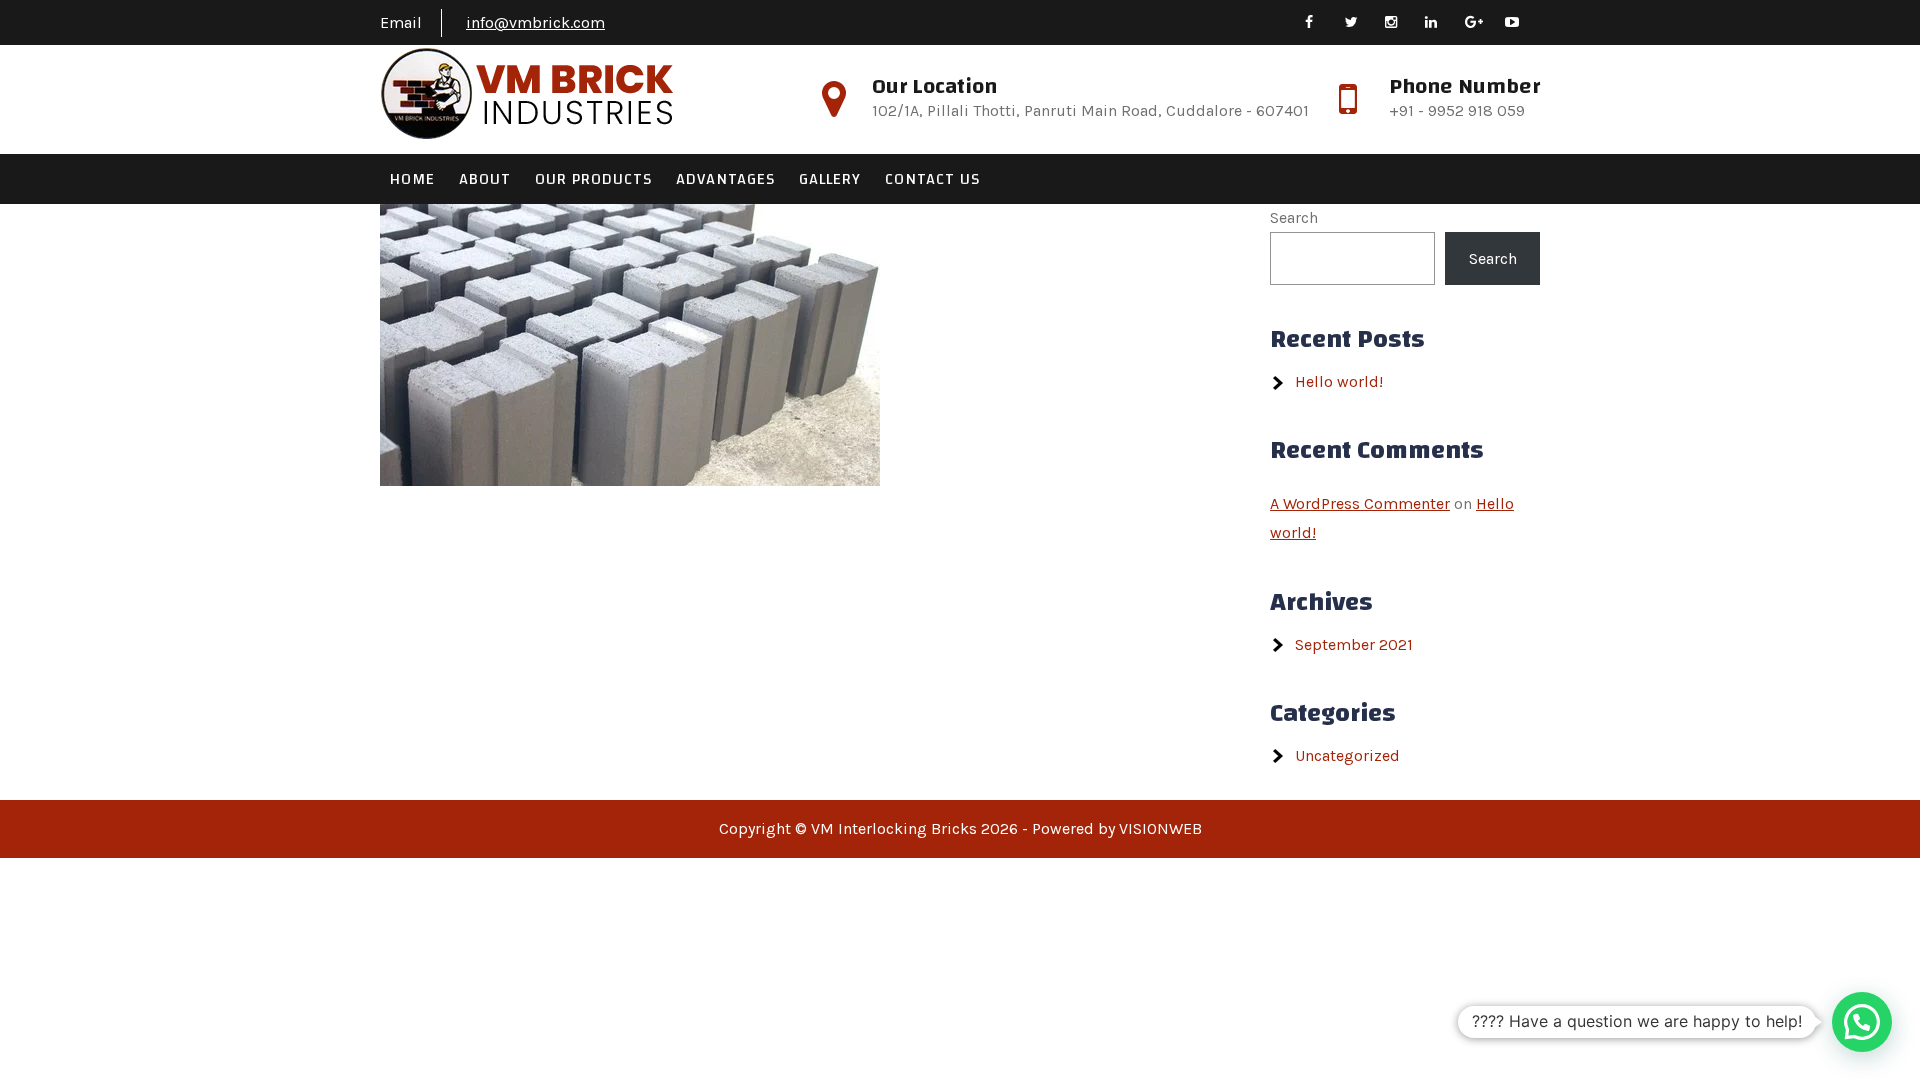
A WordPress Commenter (1360, 503)
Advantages (725, 179)
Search (1294, 217)
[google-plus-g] (1482, 22)
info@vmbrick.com (535, 22)
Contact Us (932, 179)
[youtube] (1522, 22)
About (485, 179)
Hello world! (1339, 381)
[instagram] (1402, 22)
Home (412, 179)
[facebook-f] (1322, 22)
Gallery (830, 179)
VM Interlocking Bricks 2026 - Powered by (965, 828)
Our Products (593, 179)
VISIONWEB (1160, 828)
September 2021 (1354, 644)
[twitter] (1362, 22)
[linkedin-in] (1442, 22)
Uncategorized (1347, 755)
